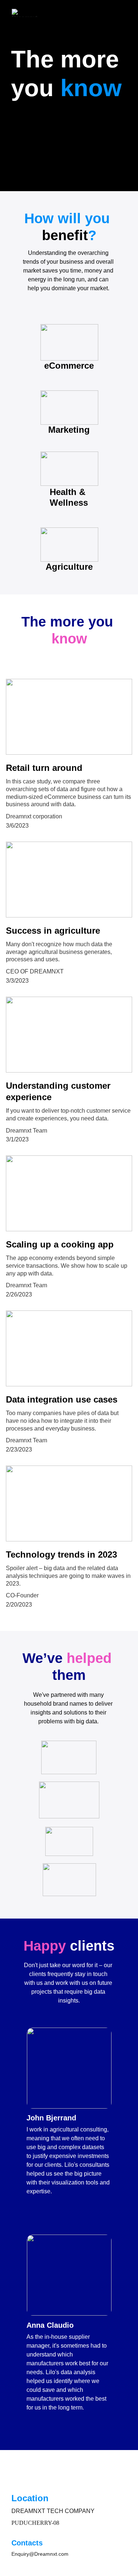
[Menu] (122, 13)
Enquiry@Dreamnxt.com (40, 2554)
